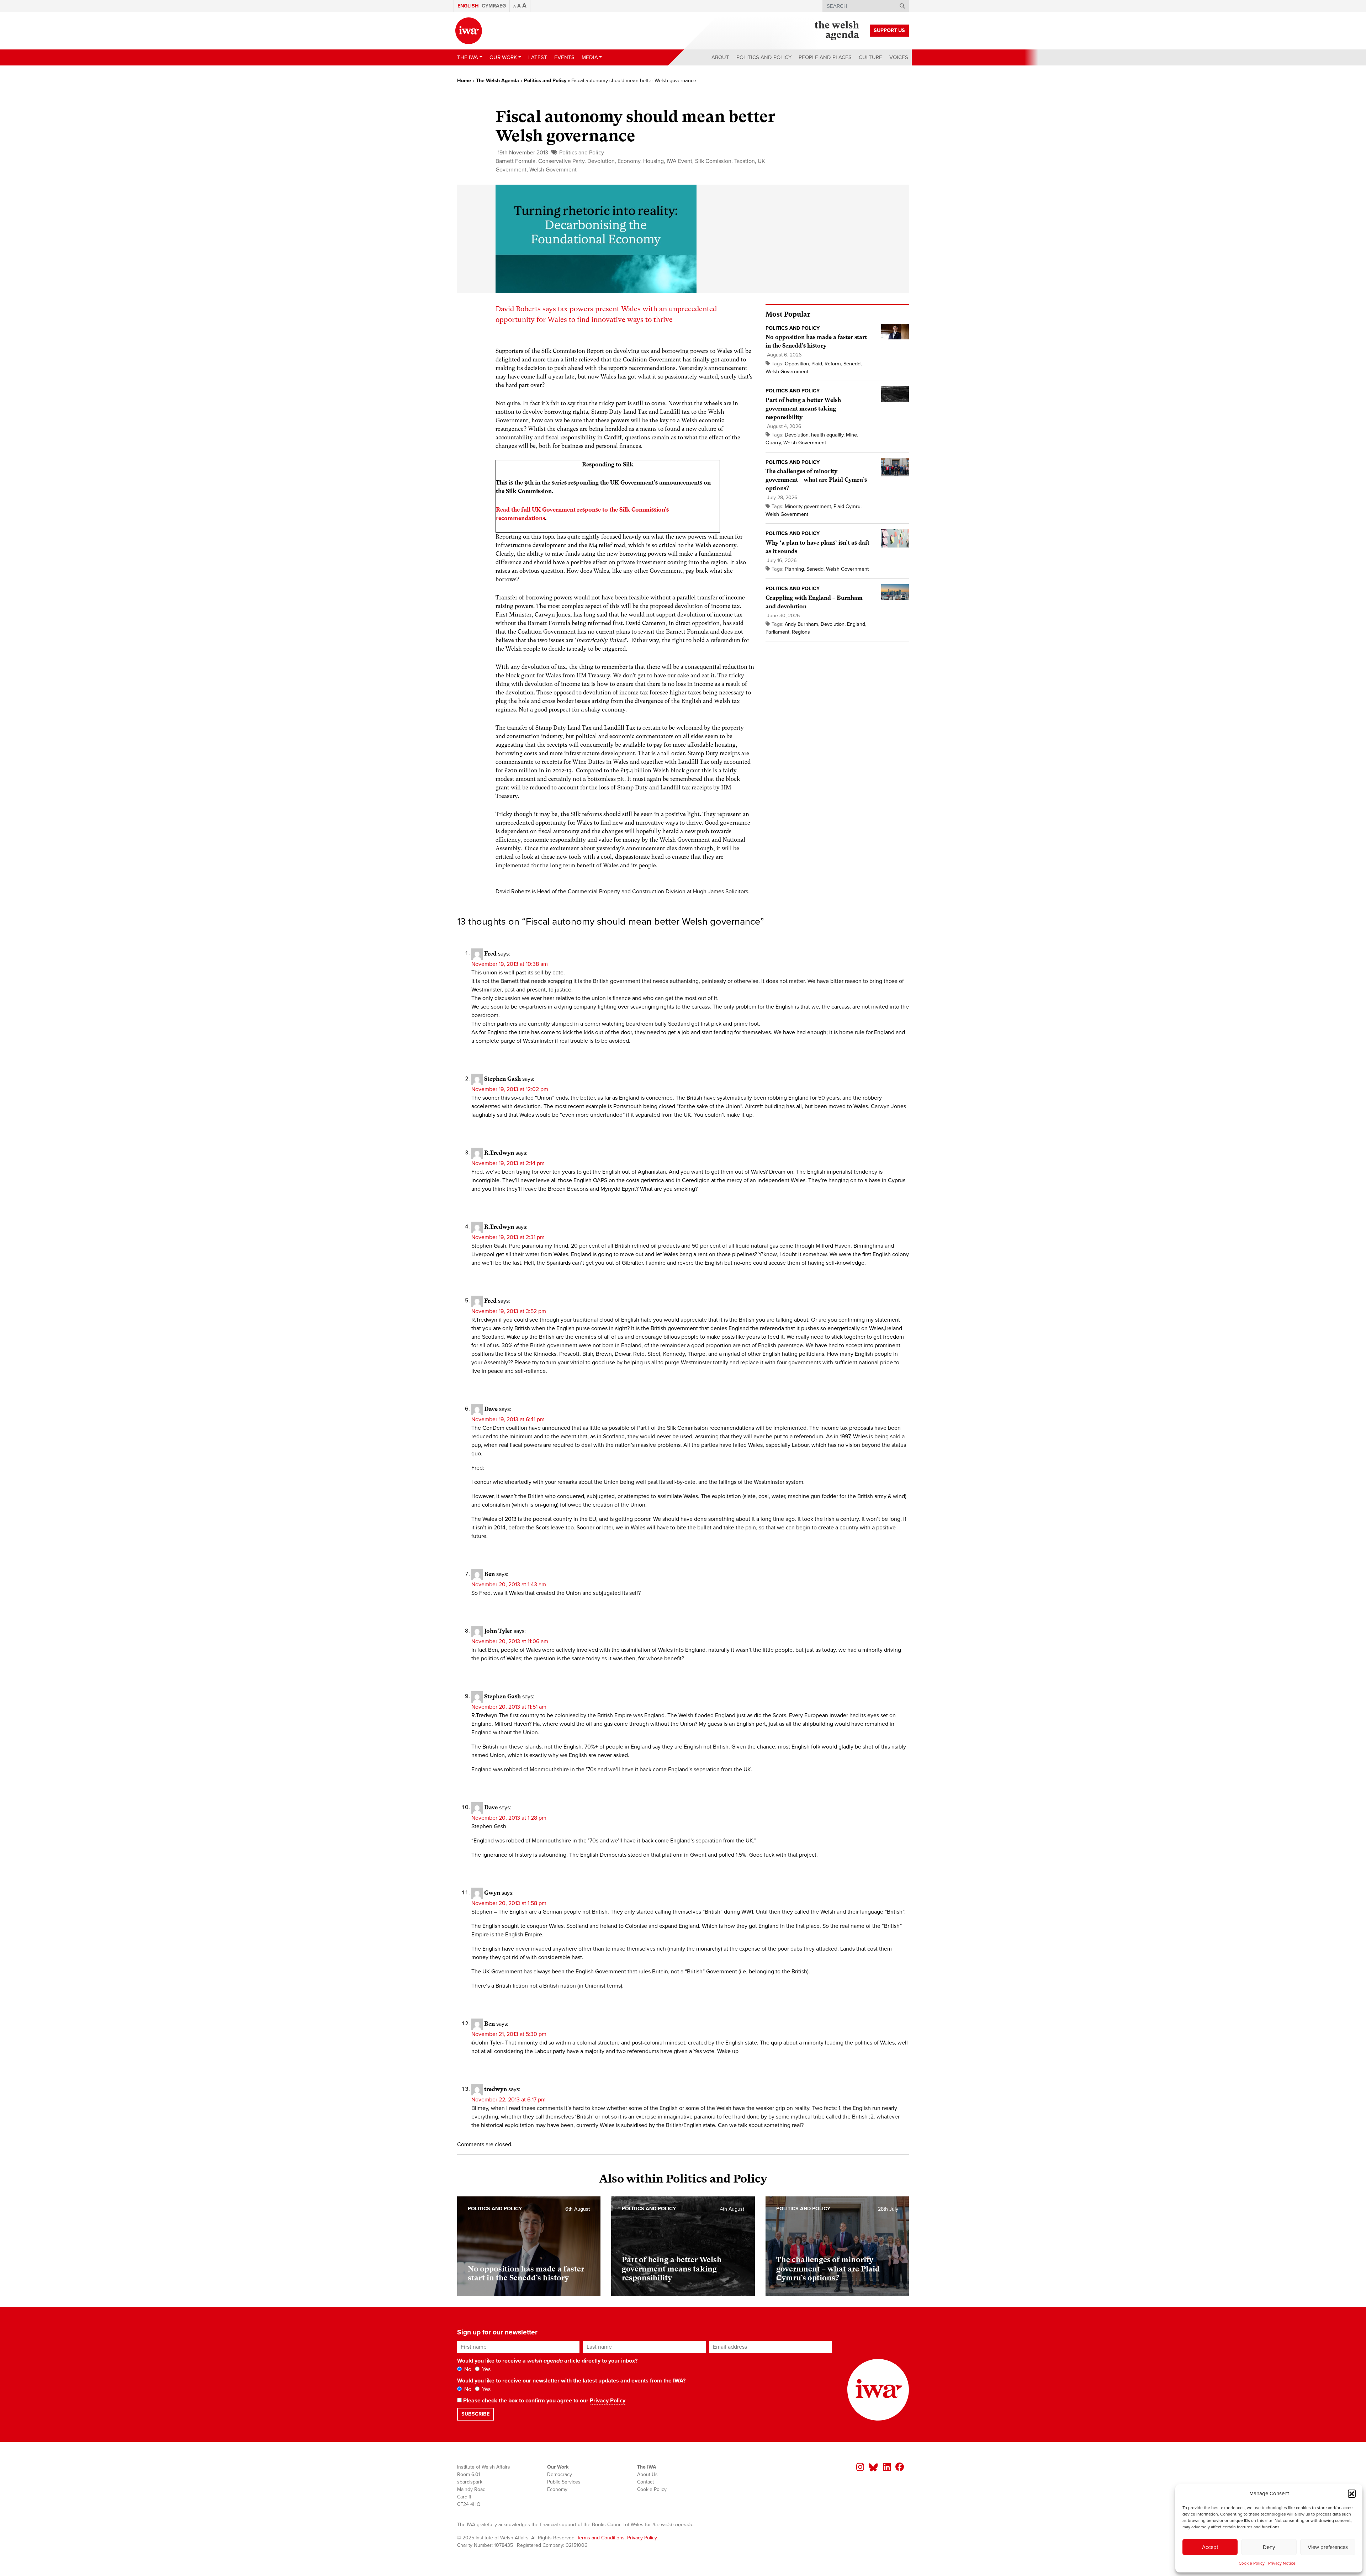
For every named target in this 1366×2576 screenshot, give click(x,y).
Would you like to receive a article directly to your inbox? (547, 2361)
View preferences (1328, 2547)
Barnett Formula (515, 161)
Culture (870, 57)
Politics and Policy (764, 57)
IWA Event (679, 161)
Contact (645, 2482)
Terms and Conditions (601, 2538)
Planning (794, 569)
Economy (629, 161)
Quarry (773, 443)
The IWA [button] (468, 57)
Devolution (601, 161)
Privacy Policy (608, 2401)
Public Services (564, 2482)
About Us (647, 2474)
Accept (1210, 2547)
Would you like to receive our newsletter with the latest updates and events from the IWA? (571, 2381)
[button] (1352, 2493)
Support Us (889, 30)
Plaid (817, 364)
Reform (833, 364)
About (720, 57)
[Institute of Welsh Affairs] (469, 31)
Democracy (560, 2474)
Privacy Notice (1282, 2563)
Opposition (797, 364)
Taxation (745, 161)
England (856, 624)
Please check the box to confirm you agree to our (544, 2401)
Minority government (808, 506)
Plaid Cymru (847, 506)
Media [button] (590, 57)
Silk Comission (713, 161)
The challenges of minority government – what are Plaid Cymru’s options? (816, 480)
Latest (538, 57)
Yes (486, 2369)
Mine (851, 435)
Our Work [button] (503, 57)
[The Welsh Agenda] (837, 31)
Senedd (852, 364)
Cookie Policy (1252, 2563)
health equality (827, 435)
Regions (801, 632)
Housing (653, 161)
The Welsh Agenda (497, 81)
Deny (1269, 2547)
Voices (899, 57)
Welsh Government (553, 170)
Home (464, 81)
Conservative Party (561, 161)
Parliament (777, 632)
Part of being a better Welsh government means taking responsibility (803, 409)
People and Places (825, 57)
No (467, 2369)
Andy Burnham (801, 624)
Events (564, 57)
